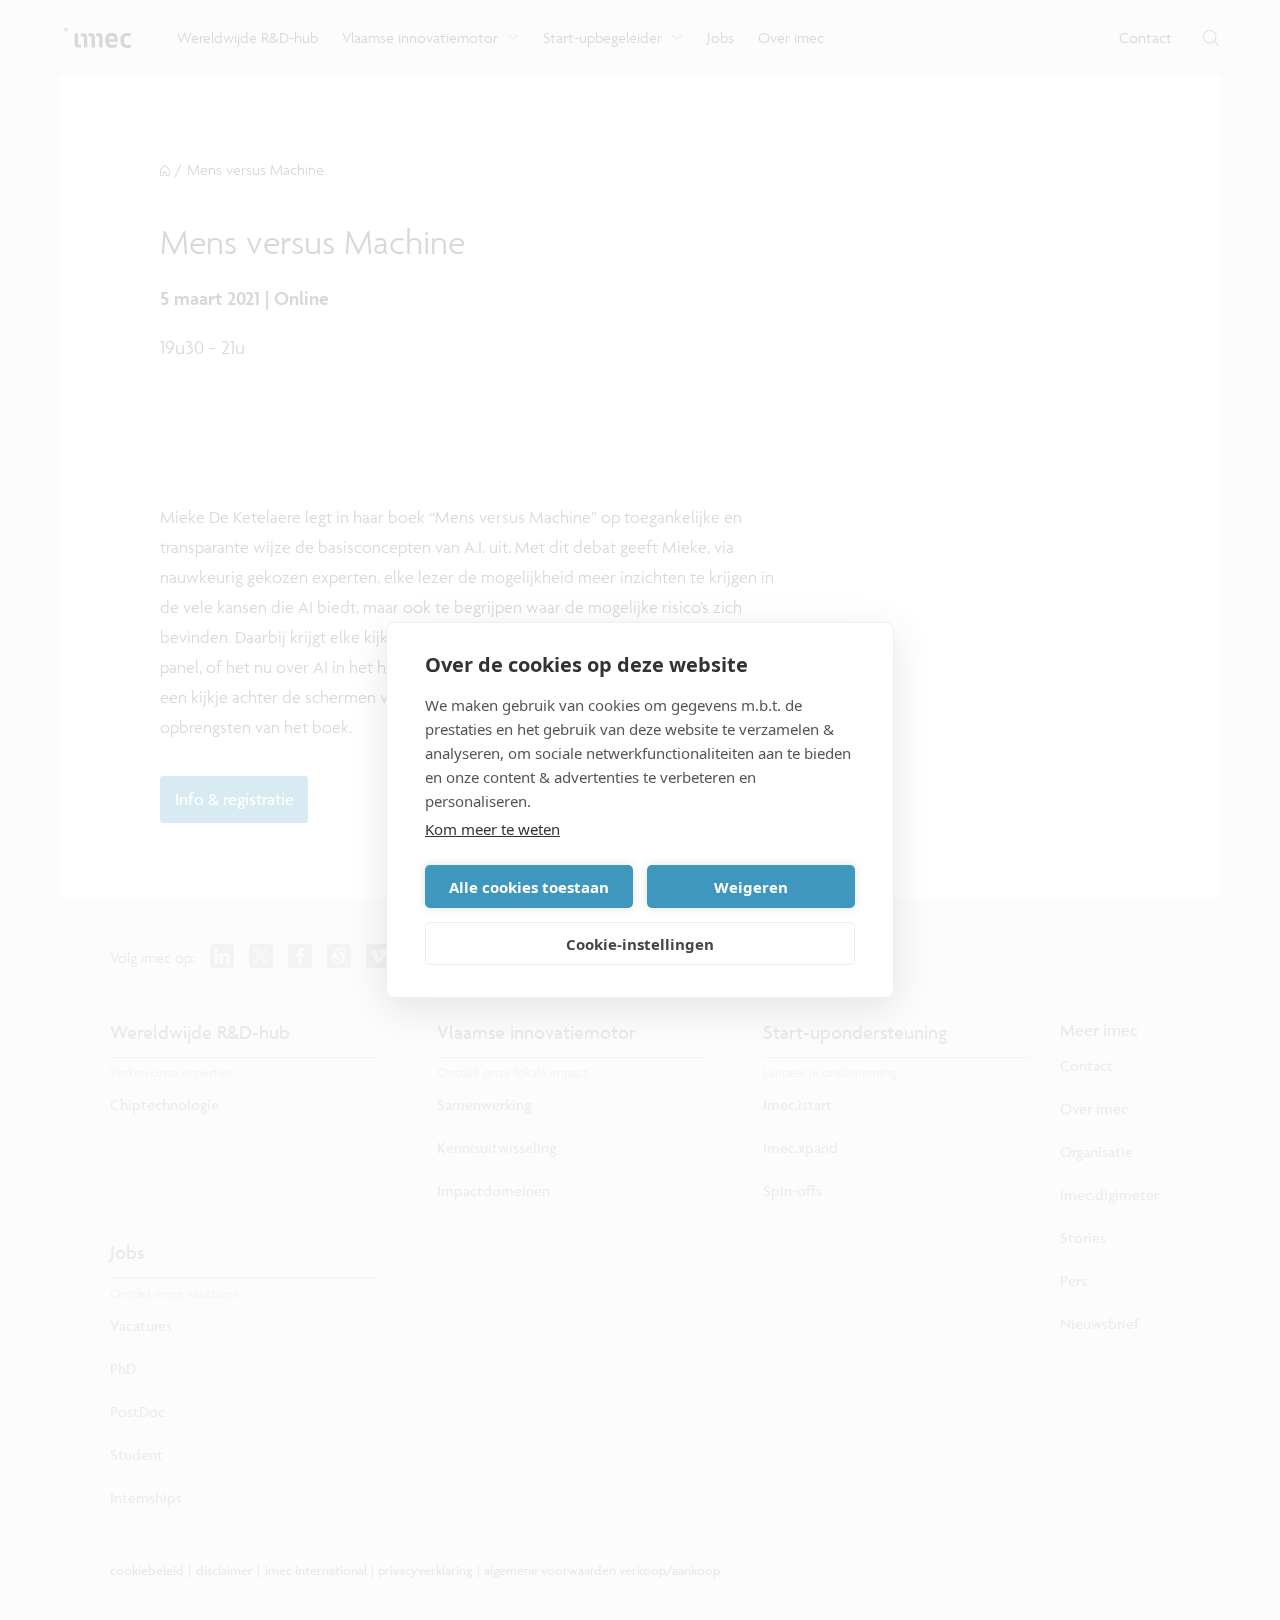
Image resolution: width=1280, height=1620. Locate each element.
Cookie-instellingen (640, 944)
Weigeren (751, 887)
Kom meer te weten (492, 829)
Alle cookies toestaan (529, 887)
